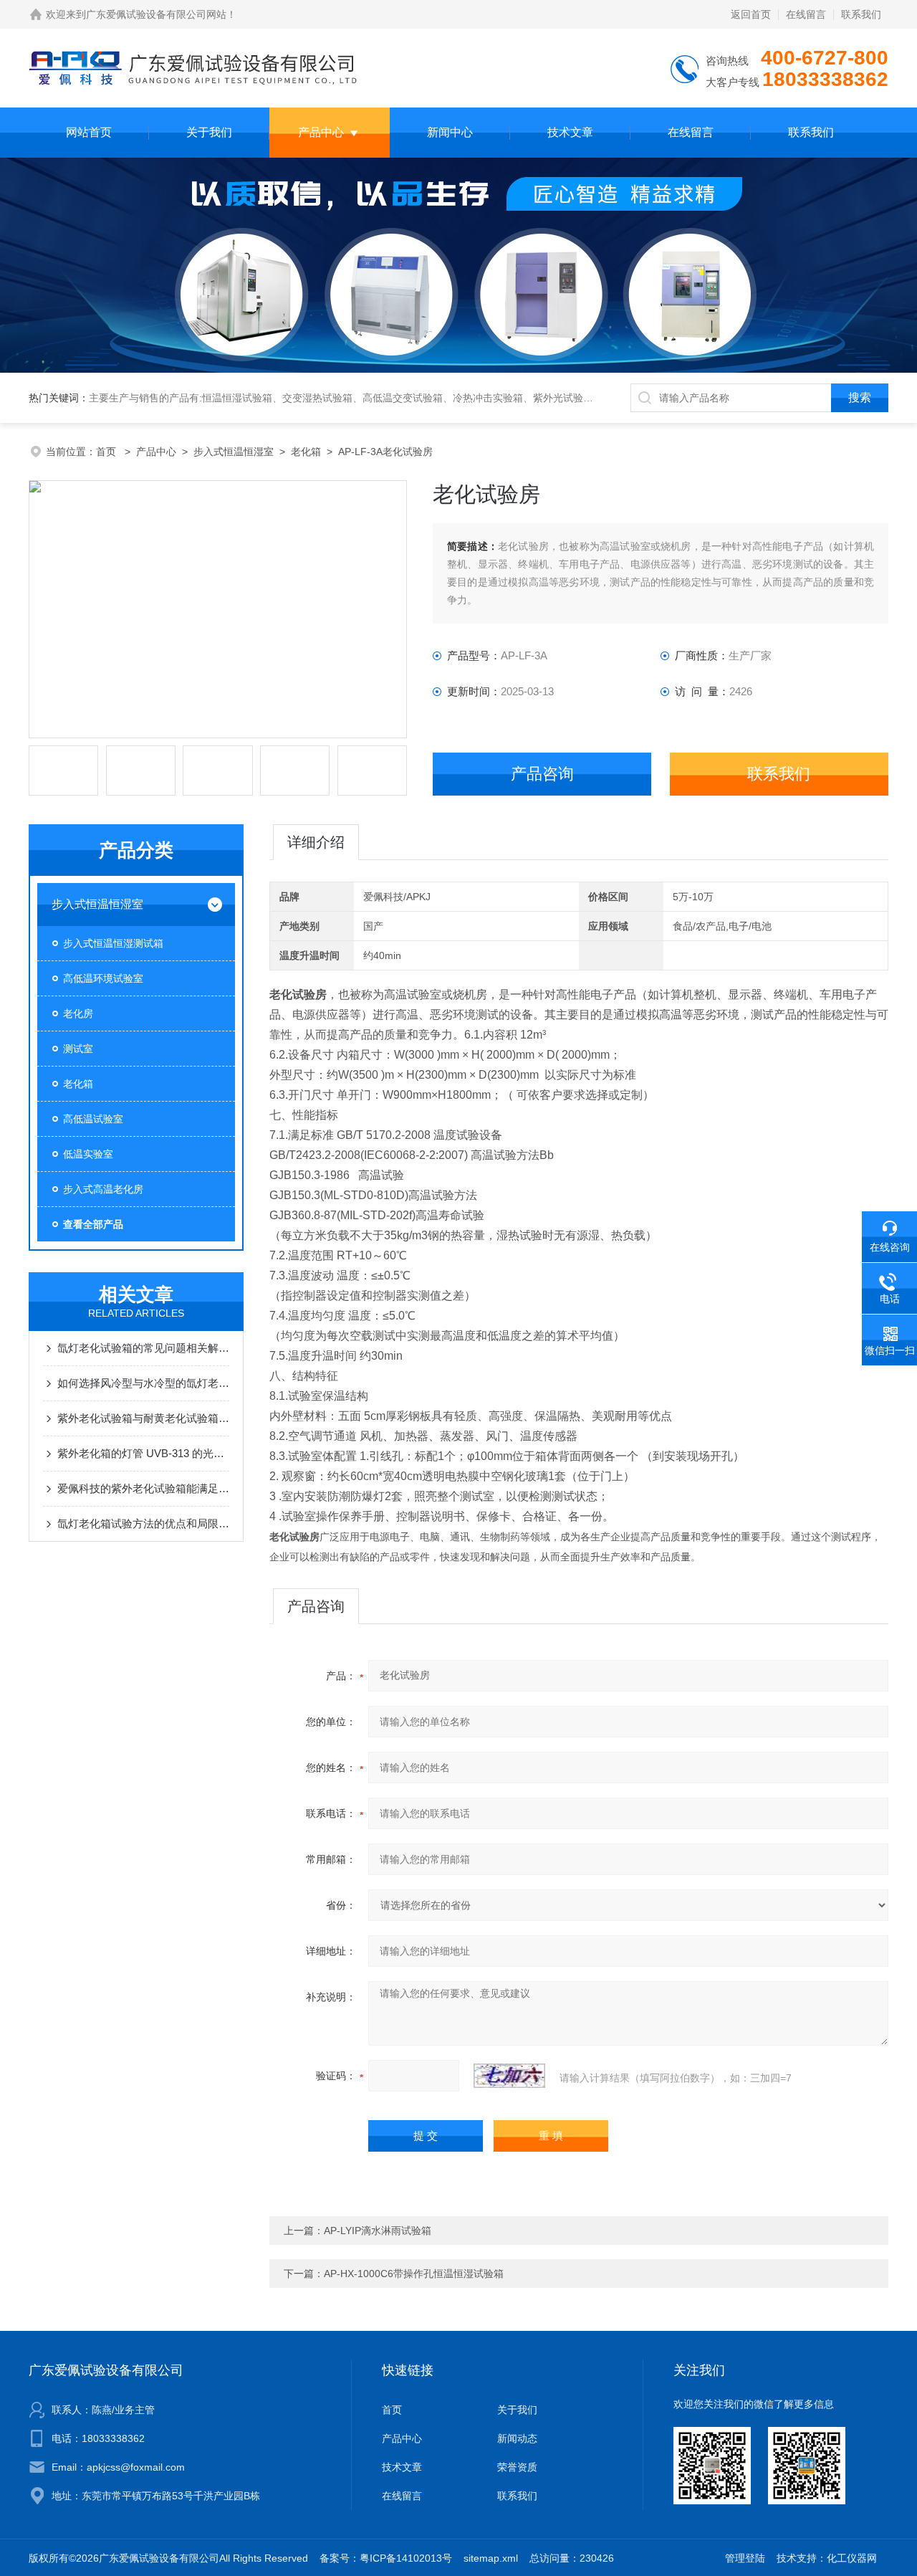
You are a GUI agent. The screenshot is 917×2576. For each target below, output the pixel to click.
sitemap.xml (491, 2558)
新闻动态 (517, 2438)
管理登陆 (745, 2558)
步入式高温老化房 (103, 1189)
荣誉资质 (517, 2467)
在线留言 (806, 14)
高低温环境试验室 (103, 978)
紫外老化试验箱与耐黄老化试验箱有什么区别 (143, 1418)
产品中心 (321, 132)
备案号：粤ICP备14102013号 (386, 2558)
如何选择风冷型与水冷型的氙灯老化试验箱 (143, 1383)
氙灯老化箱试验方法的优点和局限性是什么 (143, 1523)
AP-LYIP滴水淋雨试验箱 (378, 2231)
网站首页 (89, 132)
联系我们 (861, 14)
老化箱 (306, 452)
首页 (107, 452)
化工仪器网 (852, 2558)
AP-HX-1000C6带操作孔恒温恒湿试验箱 (414, 2274)
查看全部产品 (93, 1224)
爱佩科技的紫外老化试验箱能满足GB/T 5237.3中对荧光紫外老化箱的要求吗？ (143, 1488)
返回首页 (751, 14)
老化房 (78, 1013)
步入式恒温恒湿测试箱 (113, 943)
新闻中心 (450, 132)
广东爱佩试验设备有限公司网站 (156, 14)
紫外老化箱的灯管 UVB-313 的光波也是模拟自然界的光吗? (143, 1453)
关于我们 (209, 132)
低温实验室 (88, 1154)
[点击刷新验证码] (509, 2076)
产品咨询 (542, 774)
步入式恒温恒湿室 (234, 452)
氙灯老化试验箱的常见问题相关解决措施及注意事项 (143, 1348)
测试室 (78, 1049)
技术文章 (570, 132)
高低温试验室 (93, 1119)
